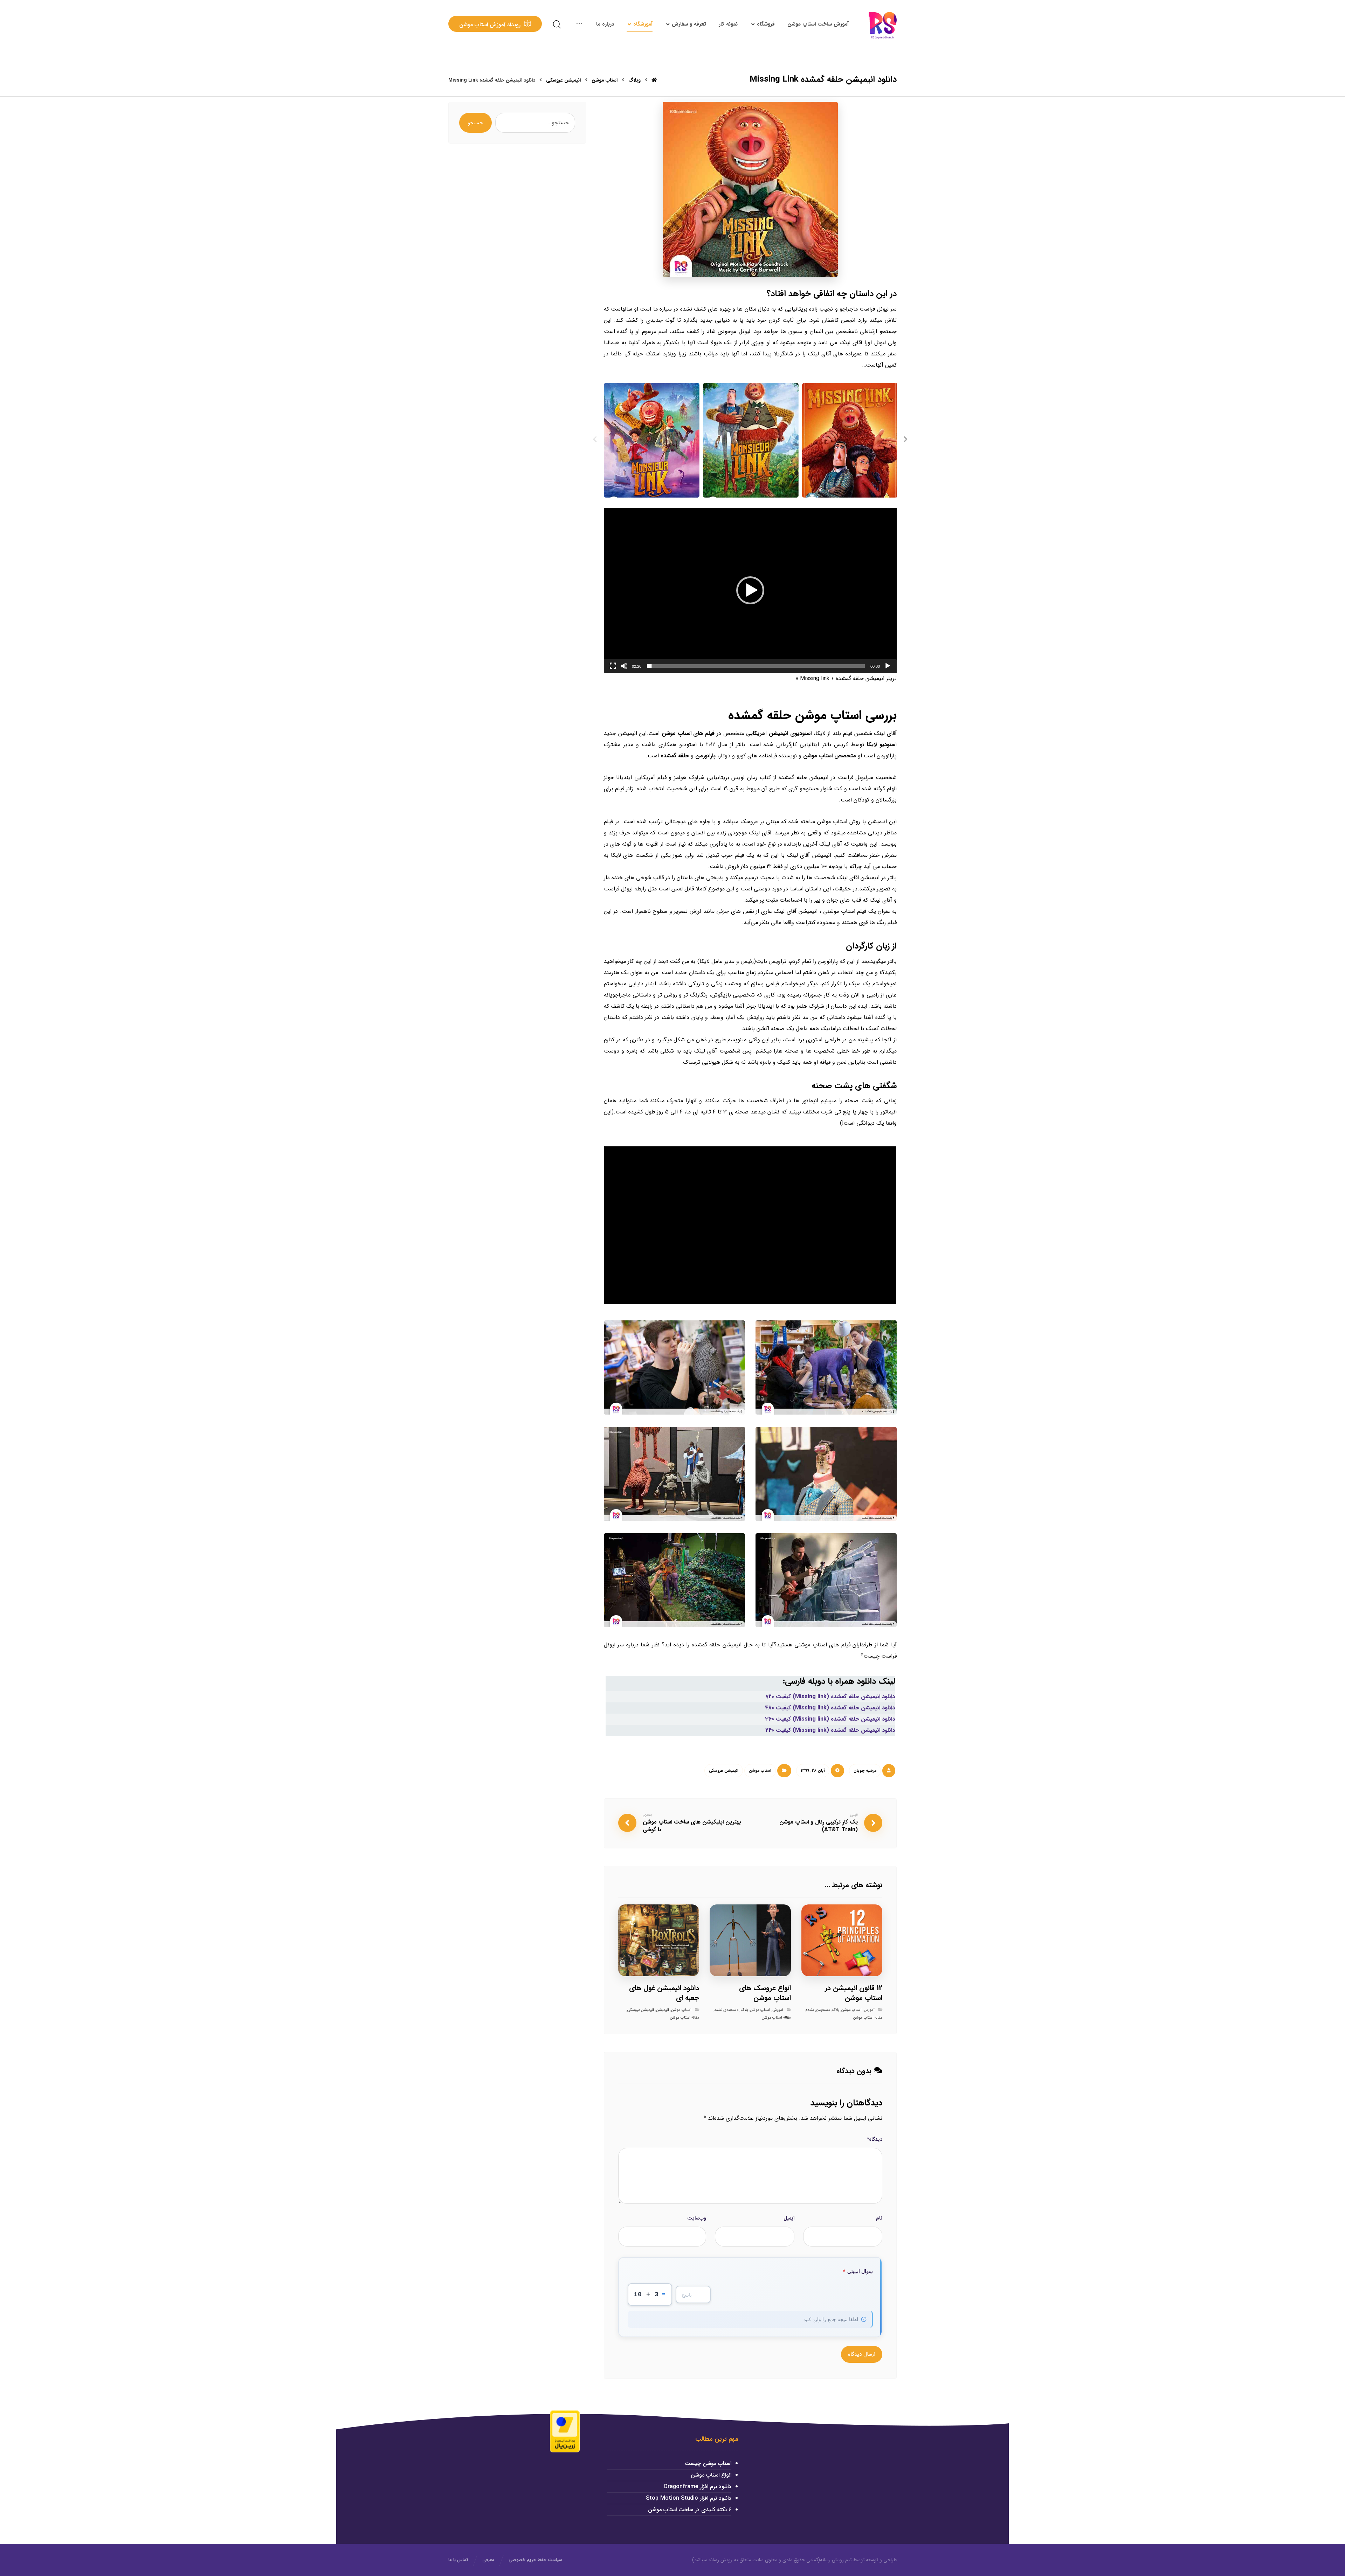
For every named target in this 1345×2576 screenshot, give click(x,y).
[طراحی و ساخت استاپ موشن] (883, 25)
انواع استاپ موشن (711, 2475)
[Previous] (595, 440)
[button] (750, 590)
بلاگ (836, 2010)
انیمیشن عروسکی (724, 1770)
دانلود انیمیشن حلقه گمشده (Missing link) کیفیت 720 (830, 1697)
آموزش (869, 2010)
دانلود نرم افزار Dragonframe (698, 2487)
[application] (750, 590)
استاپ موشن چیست (708, 2463)
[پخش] (888, 666)
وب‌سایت (697, 2218)
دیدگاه (875, 2139)
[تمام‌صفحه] (613, 666)
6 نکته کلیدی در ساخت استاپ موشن (690, 2510)
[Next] (905, 440)
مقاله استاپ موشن (868, 2018)
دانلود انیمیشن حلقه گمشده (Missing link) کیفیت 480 (830, 1708)
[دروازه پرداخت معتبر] (565, 2431)
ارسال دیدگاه (862, 2354)
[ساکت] (624, 666)
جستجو (475, 123)
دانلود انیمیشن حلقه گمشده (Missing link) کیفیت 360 (830, 1719)
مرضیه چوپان (865, 1770)
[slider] (756, 666)
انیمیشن (663, 2010)
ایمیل (789, 2218)
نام (879, 2218)
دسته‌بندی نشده (818, 2010)
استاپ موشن (760, 1770)
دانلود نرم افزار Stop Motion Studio (689, 2498)
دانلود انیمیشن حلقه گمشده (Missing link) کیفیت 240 (830, 1730)
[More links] (579, 24)
